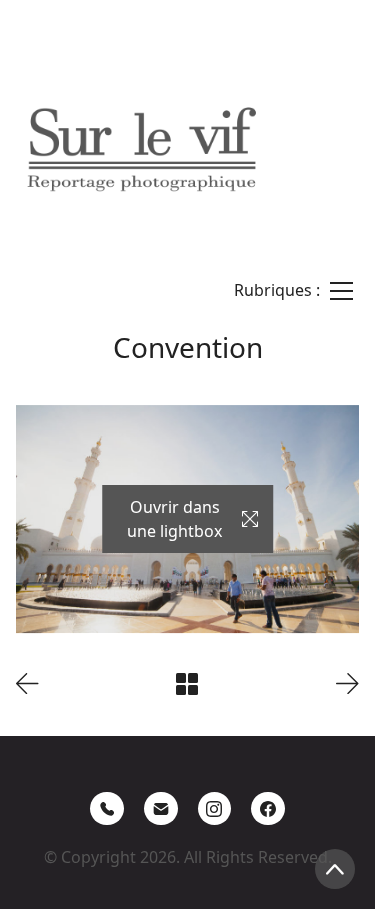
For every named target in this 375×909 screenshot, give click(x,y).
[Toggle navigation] (293, 290)
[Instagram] (215, 809)
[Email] (161, 809)
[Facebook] (268, 809)
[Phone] (107, 809)
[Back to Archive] (187, 684)
